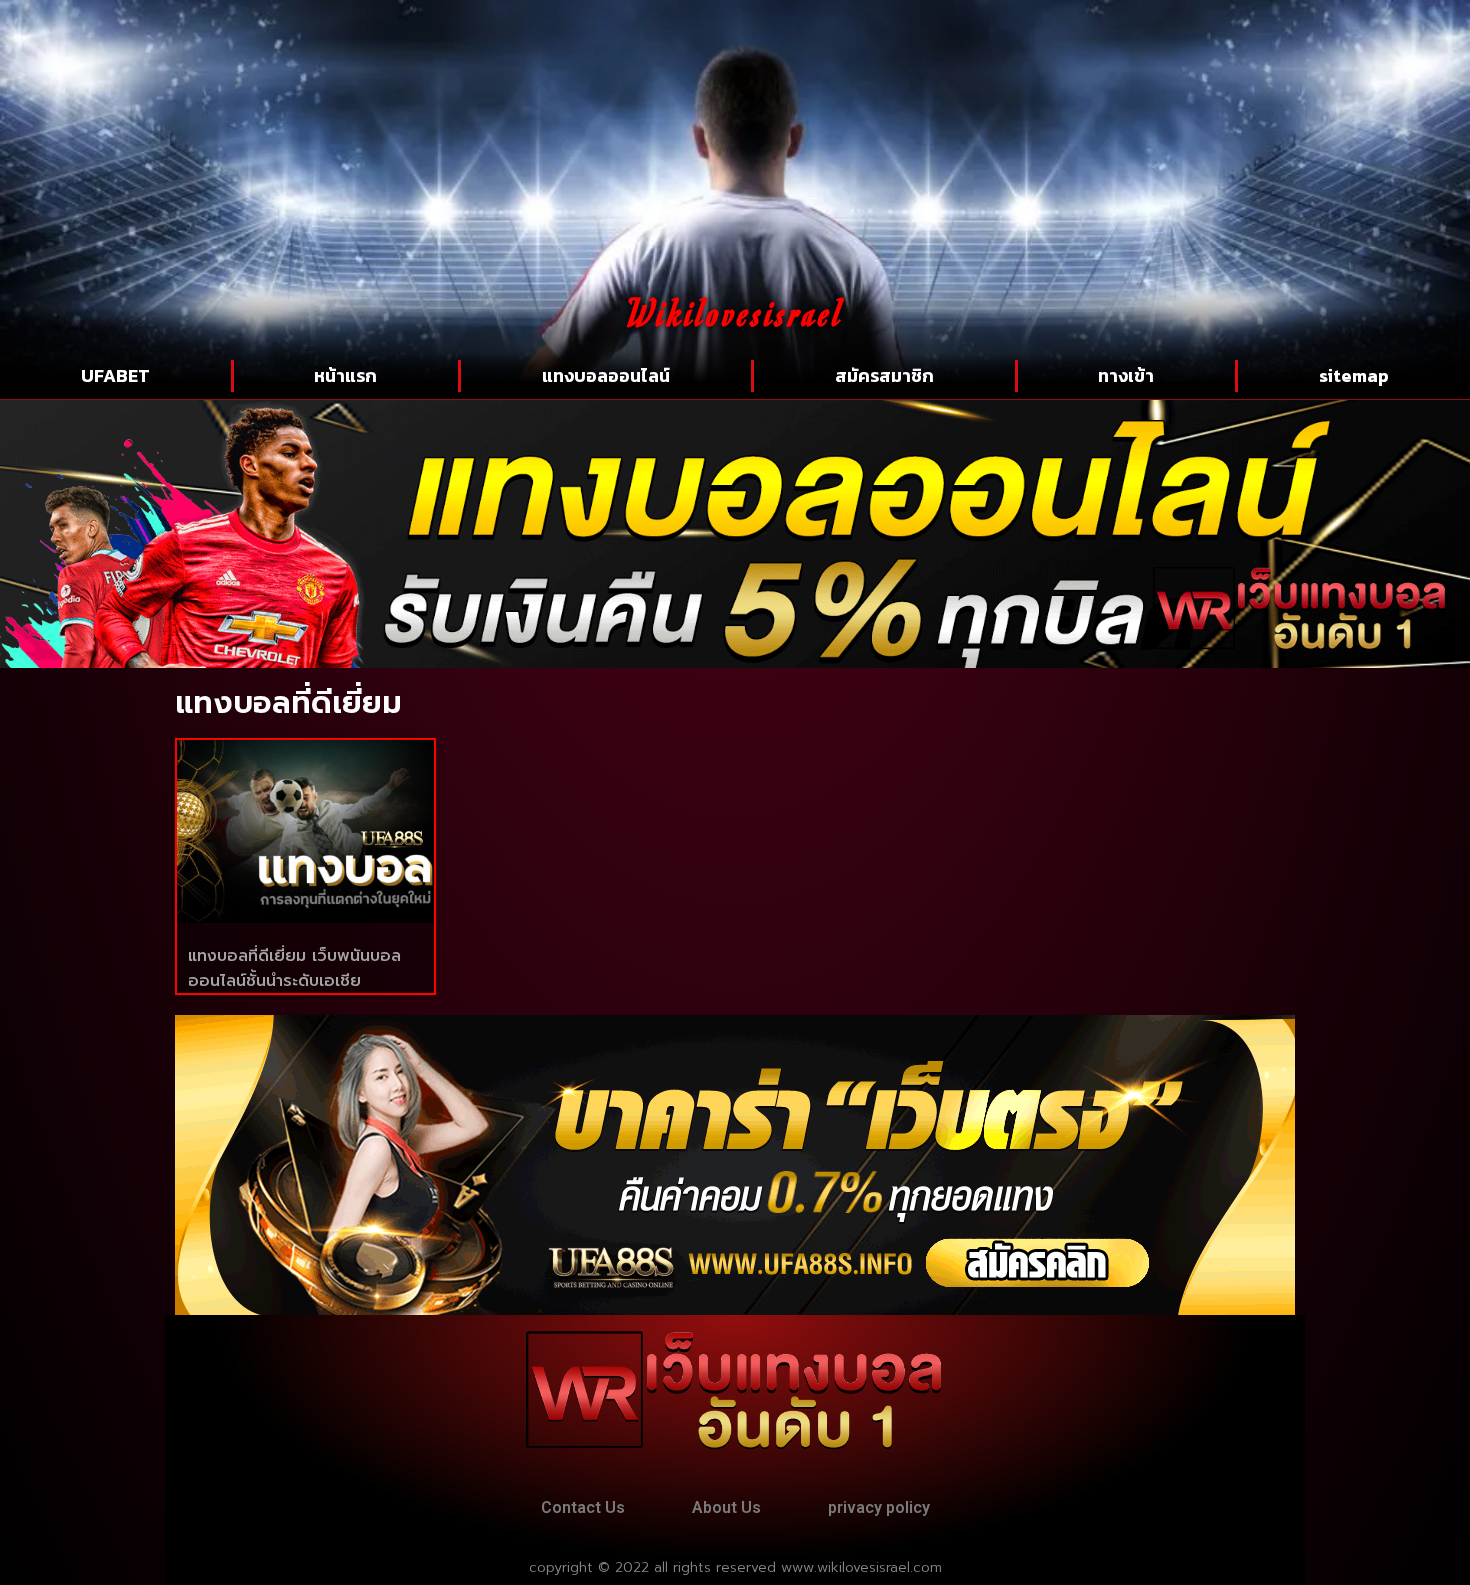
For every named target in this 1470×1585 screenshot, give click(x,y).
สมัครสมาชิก (884, 375)
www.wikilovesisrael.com (861, 1567)
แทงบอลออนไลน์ (606, 375)
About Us (726, 1507)
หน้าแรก (345, 375)
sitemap (1354, 375)
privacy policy (879, 1507)
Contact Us (583, 1507)
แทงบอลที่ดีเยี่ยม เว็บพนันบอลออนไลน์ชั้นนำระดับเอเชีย (294, 968)
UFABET (115, 375)
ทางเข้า (1126, 375)
